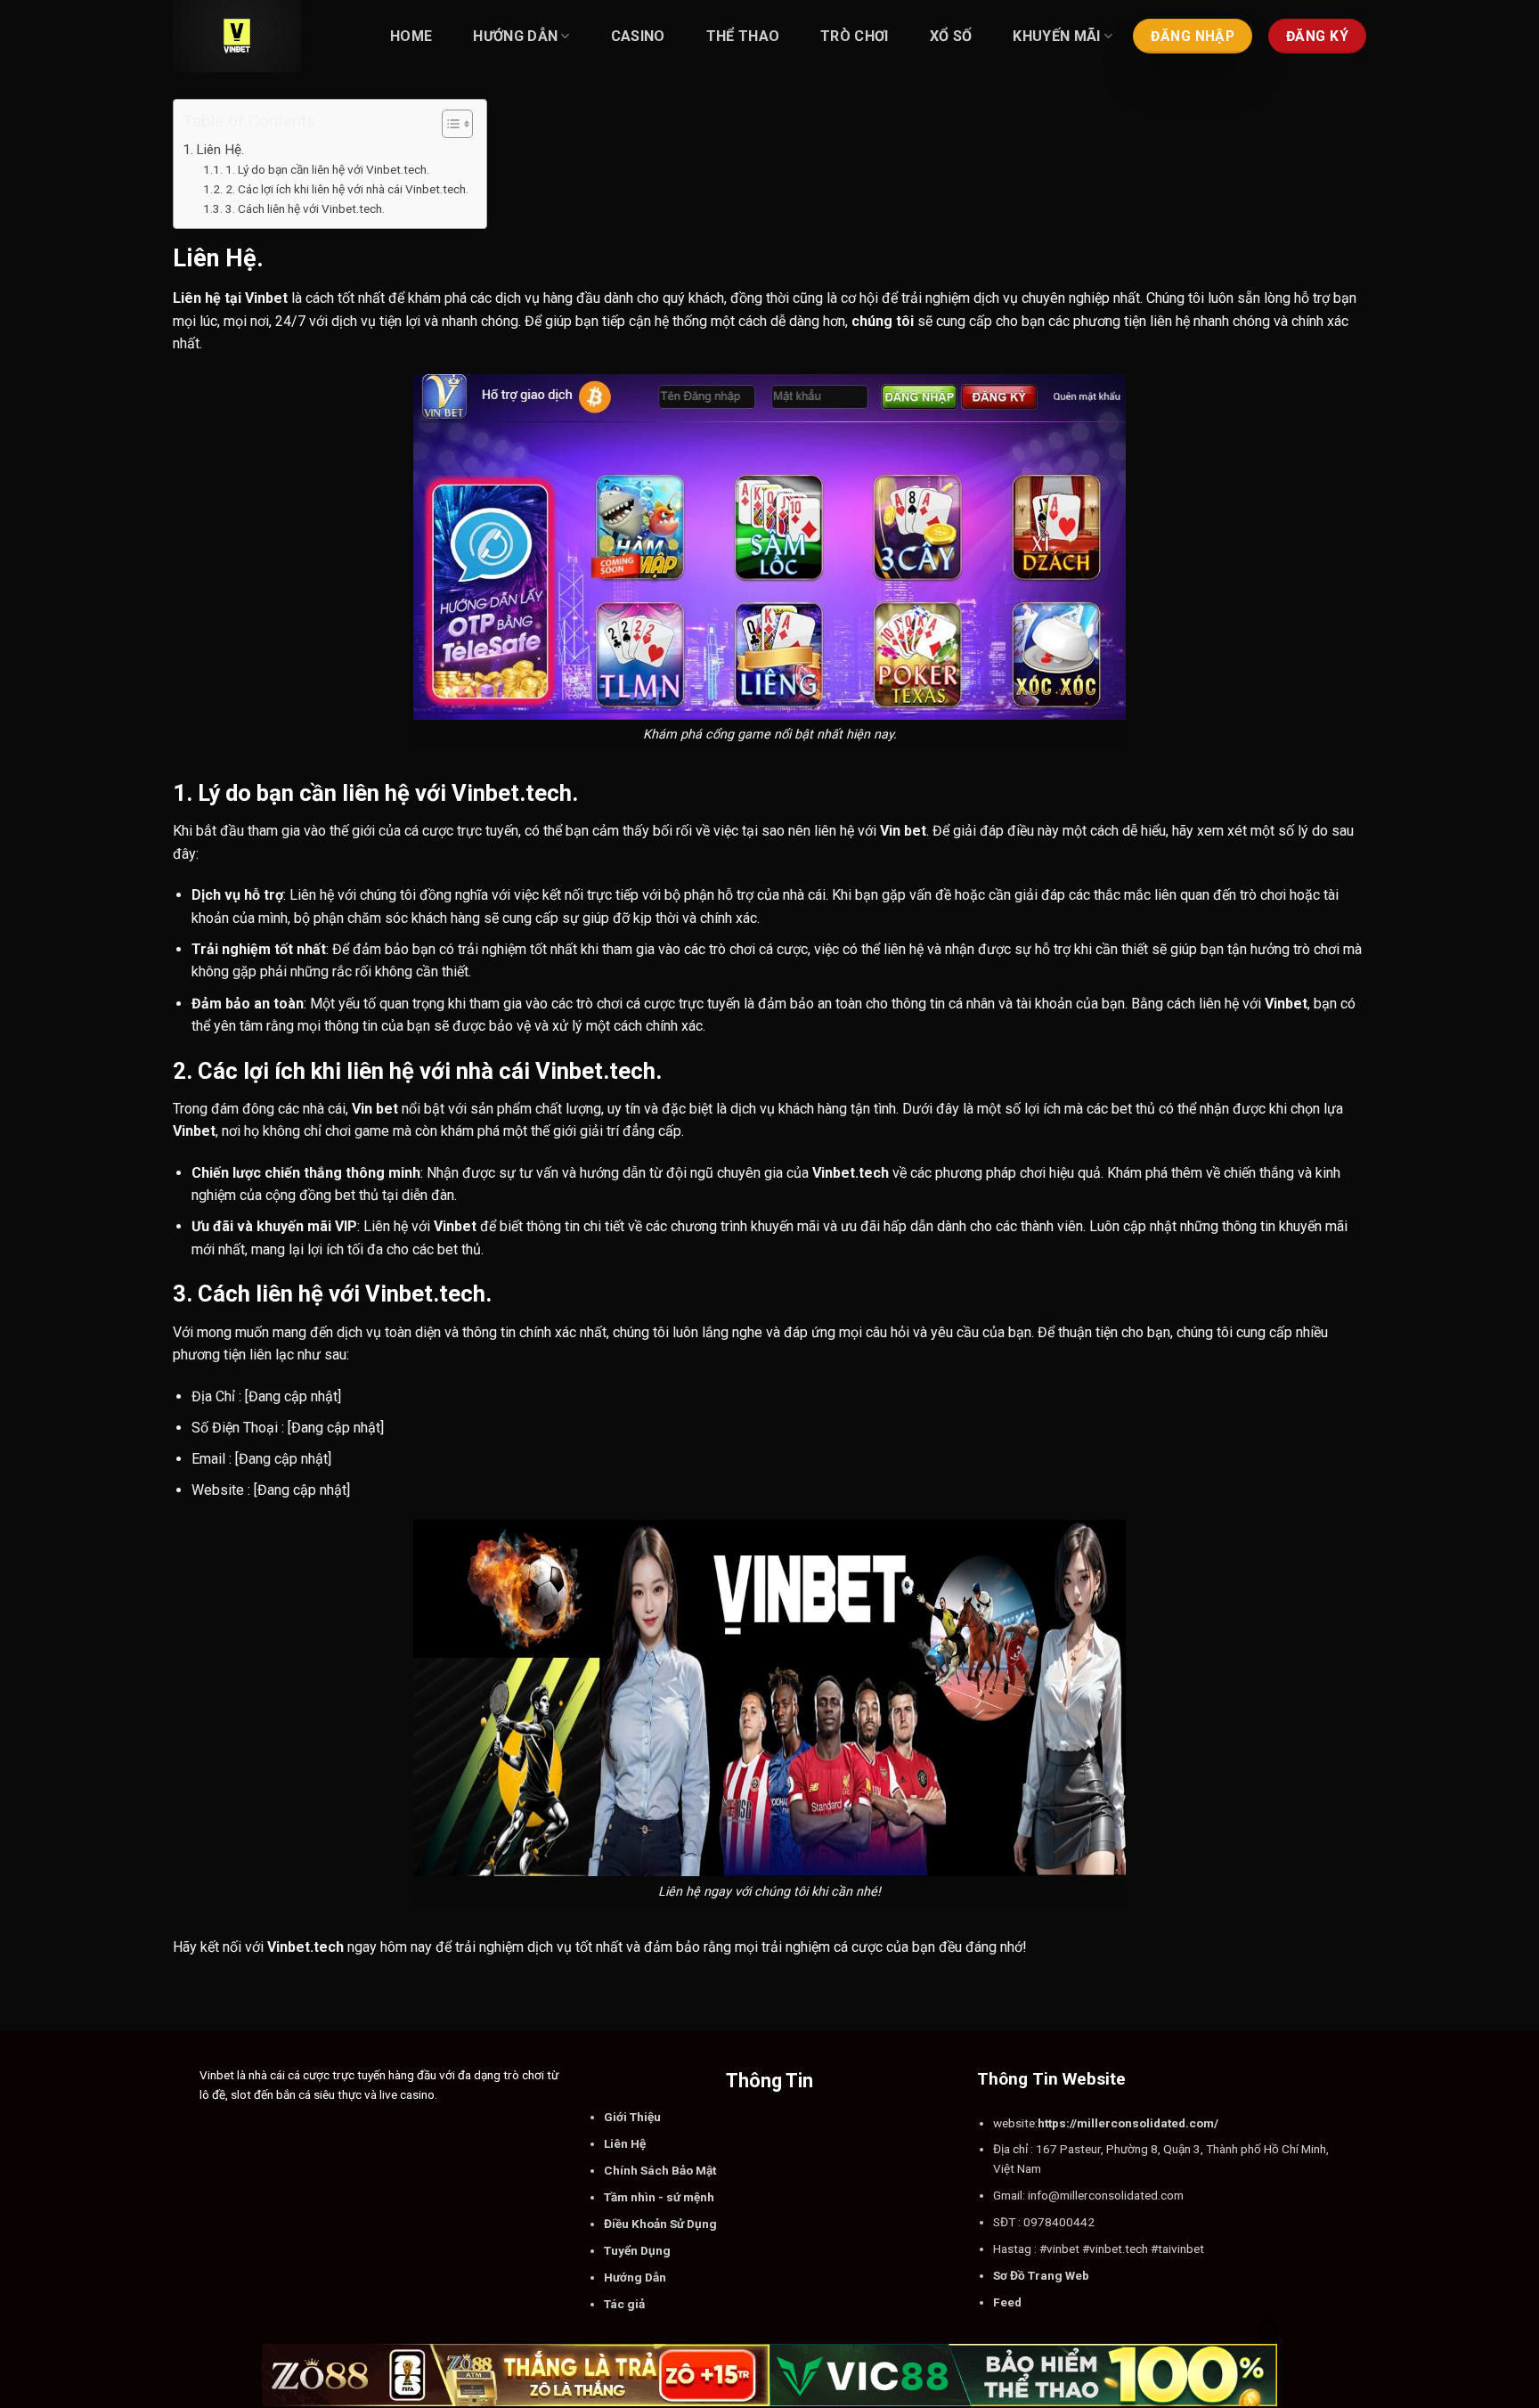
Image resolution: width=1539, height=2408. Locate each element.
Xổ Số (951, 36)
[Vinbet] (262, 36)
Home (411, 36)
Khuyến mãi (1056, 36)
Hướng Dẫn (515, 36)
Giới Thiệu (632, 2117)
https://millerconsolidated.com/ (1128, 2123)
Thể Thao (743, 36)
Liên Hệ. (220, 150)
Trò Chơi (855, 36)
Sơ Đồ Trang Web (1041, 2275)
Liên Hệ (625, 2143)
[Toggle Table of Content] (448, 124)
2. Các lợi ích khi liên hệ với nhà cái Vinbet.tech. (347, 189)
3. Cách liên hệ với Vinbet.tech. (305, 208)
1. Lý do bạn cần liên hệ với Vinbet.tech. (327, 169)
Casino (638, 36)
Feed (1007, 2302)
